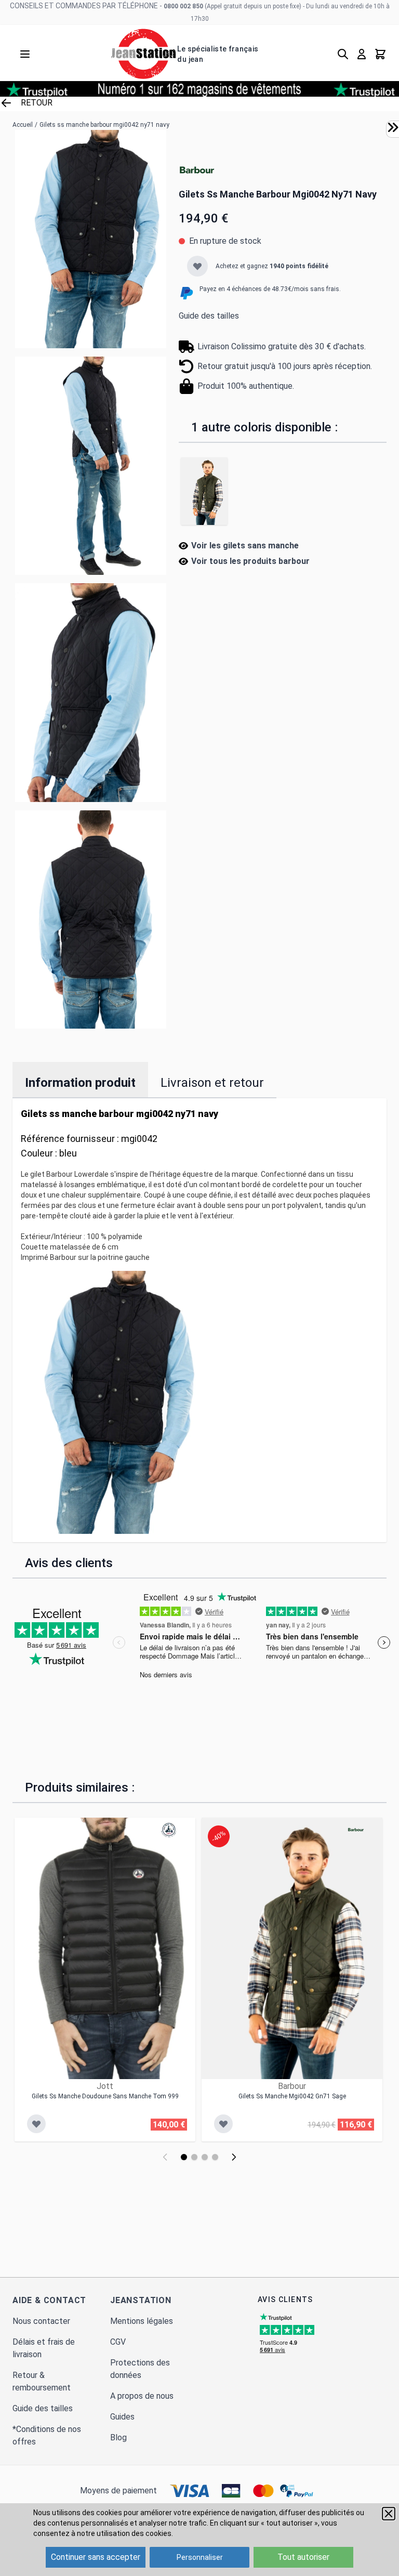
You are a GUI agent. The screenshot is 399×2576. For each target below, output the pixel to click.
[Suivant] (234, 2157)
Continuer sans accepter (96, 2557)
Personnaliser (200, 2557)
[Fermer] (389, 2514)
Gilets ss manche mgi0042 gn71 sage (292, 2096)
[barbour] (197, 171)
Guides (122, 2417)
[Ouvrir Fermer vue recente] (393, 127)
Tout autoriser (303, 2557)
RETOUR (37, 103)
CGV (118, 2342)
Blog (118, 2437)
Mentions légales (142, 2321)
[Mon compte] (362, 54)
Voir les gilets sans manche (245, 546)
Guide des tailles (209, 316)
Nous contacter (41, 2321)
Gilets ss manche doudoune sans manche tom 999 (105, 2096)
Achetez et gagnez (272, 266)
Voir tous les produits (250, 561)
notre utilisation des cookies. (125, 2533)
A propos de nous (142, 2396)
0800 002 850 (183, 6)
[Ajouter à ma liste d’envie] (197, 266)
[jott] (169, 1830)
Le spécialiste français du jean (218, 54)
